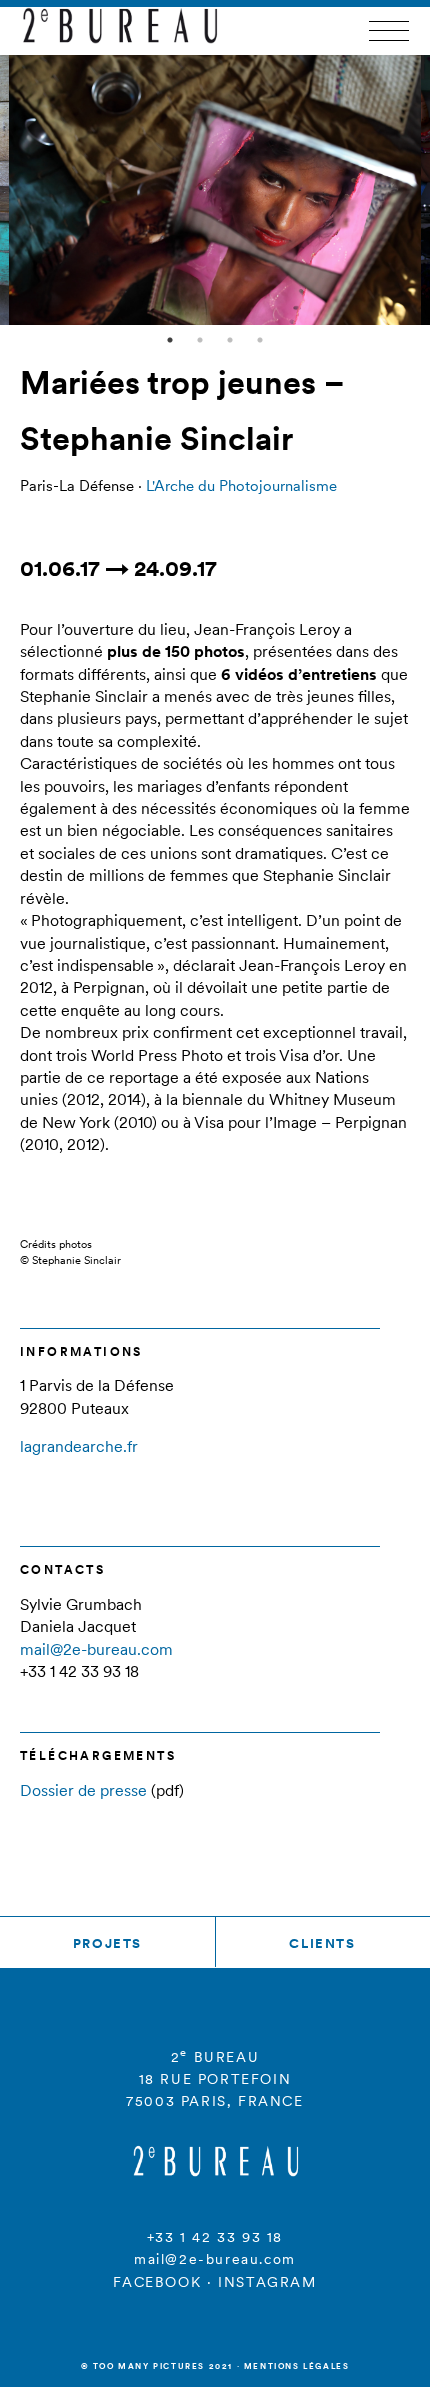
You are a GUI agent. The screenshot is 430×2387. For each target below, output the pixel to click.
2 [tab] (200, 340)
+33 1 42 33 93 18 (215, 2237)
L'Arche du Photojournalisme (241, 485)
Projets (107, 1943)
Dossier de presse (83, 1790)
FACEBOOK (157, 2282)
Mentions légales (297, 2366)
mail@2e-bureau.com (96, 1649)
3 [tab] (230, 340)
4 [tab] (260, 340)
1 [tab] (170, 340)
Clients (322, 1943)
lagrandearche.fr (79, 1446)
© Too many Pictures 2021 (157, 2366)
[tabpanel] (215, 190)
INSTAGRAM (267, 2282)
